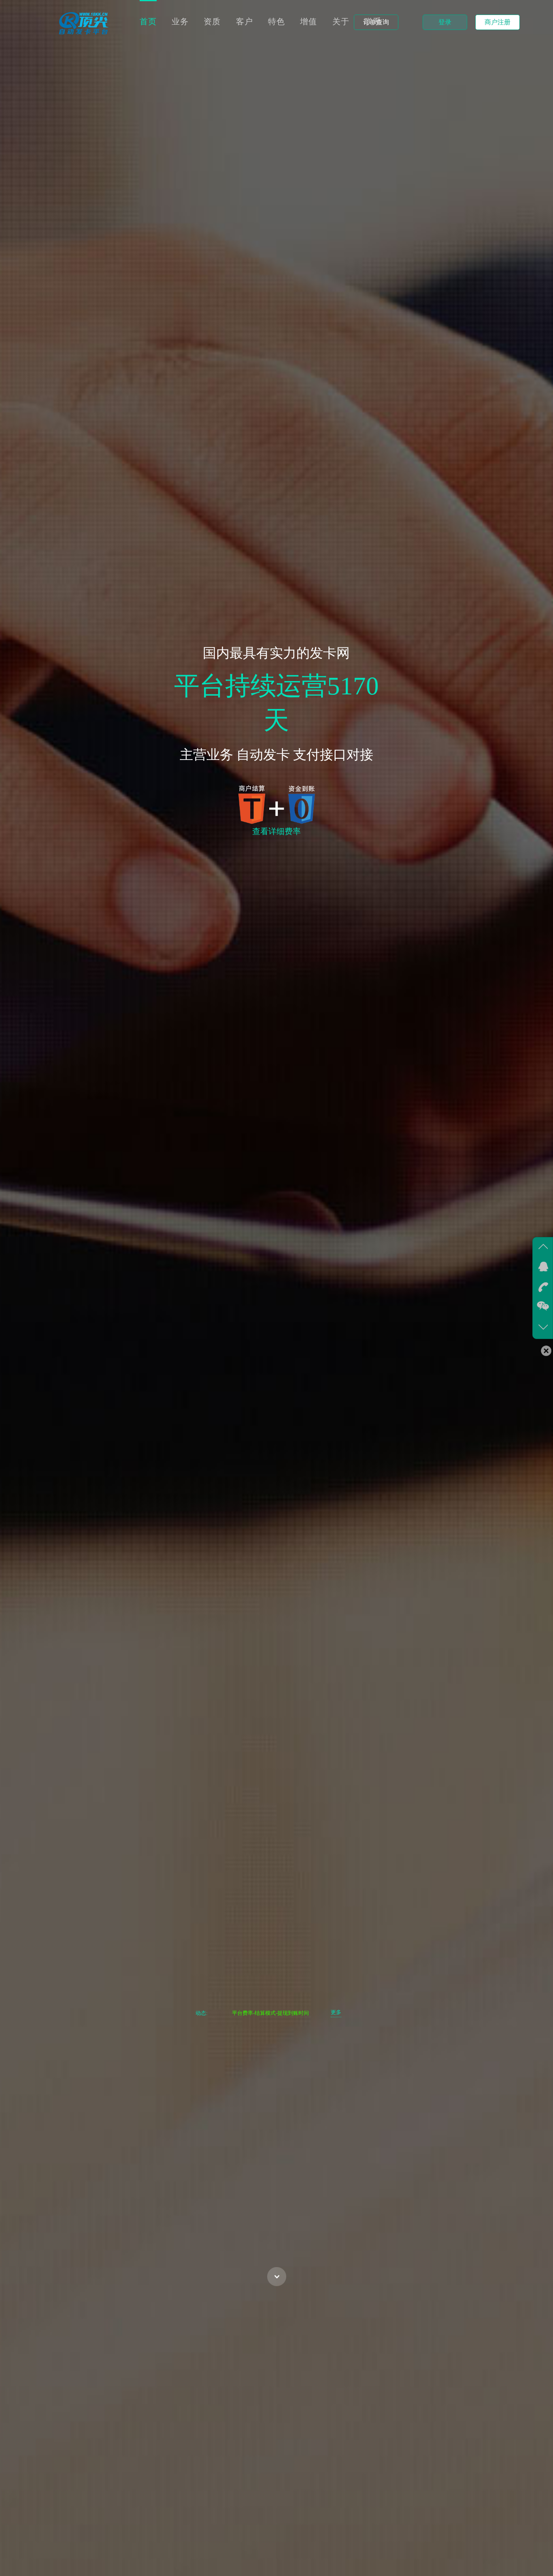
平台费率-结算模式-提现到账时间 (270, 2013)
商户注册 (498, 22)
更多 (336, 2012)
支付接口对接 (333, 755)
